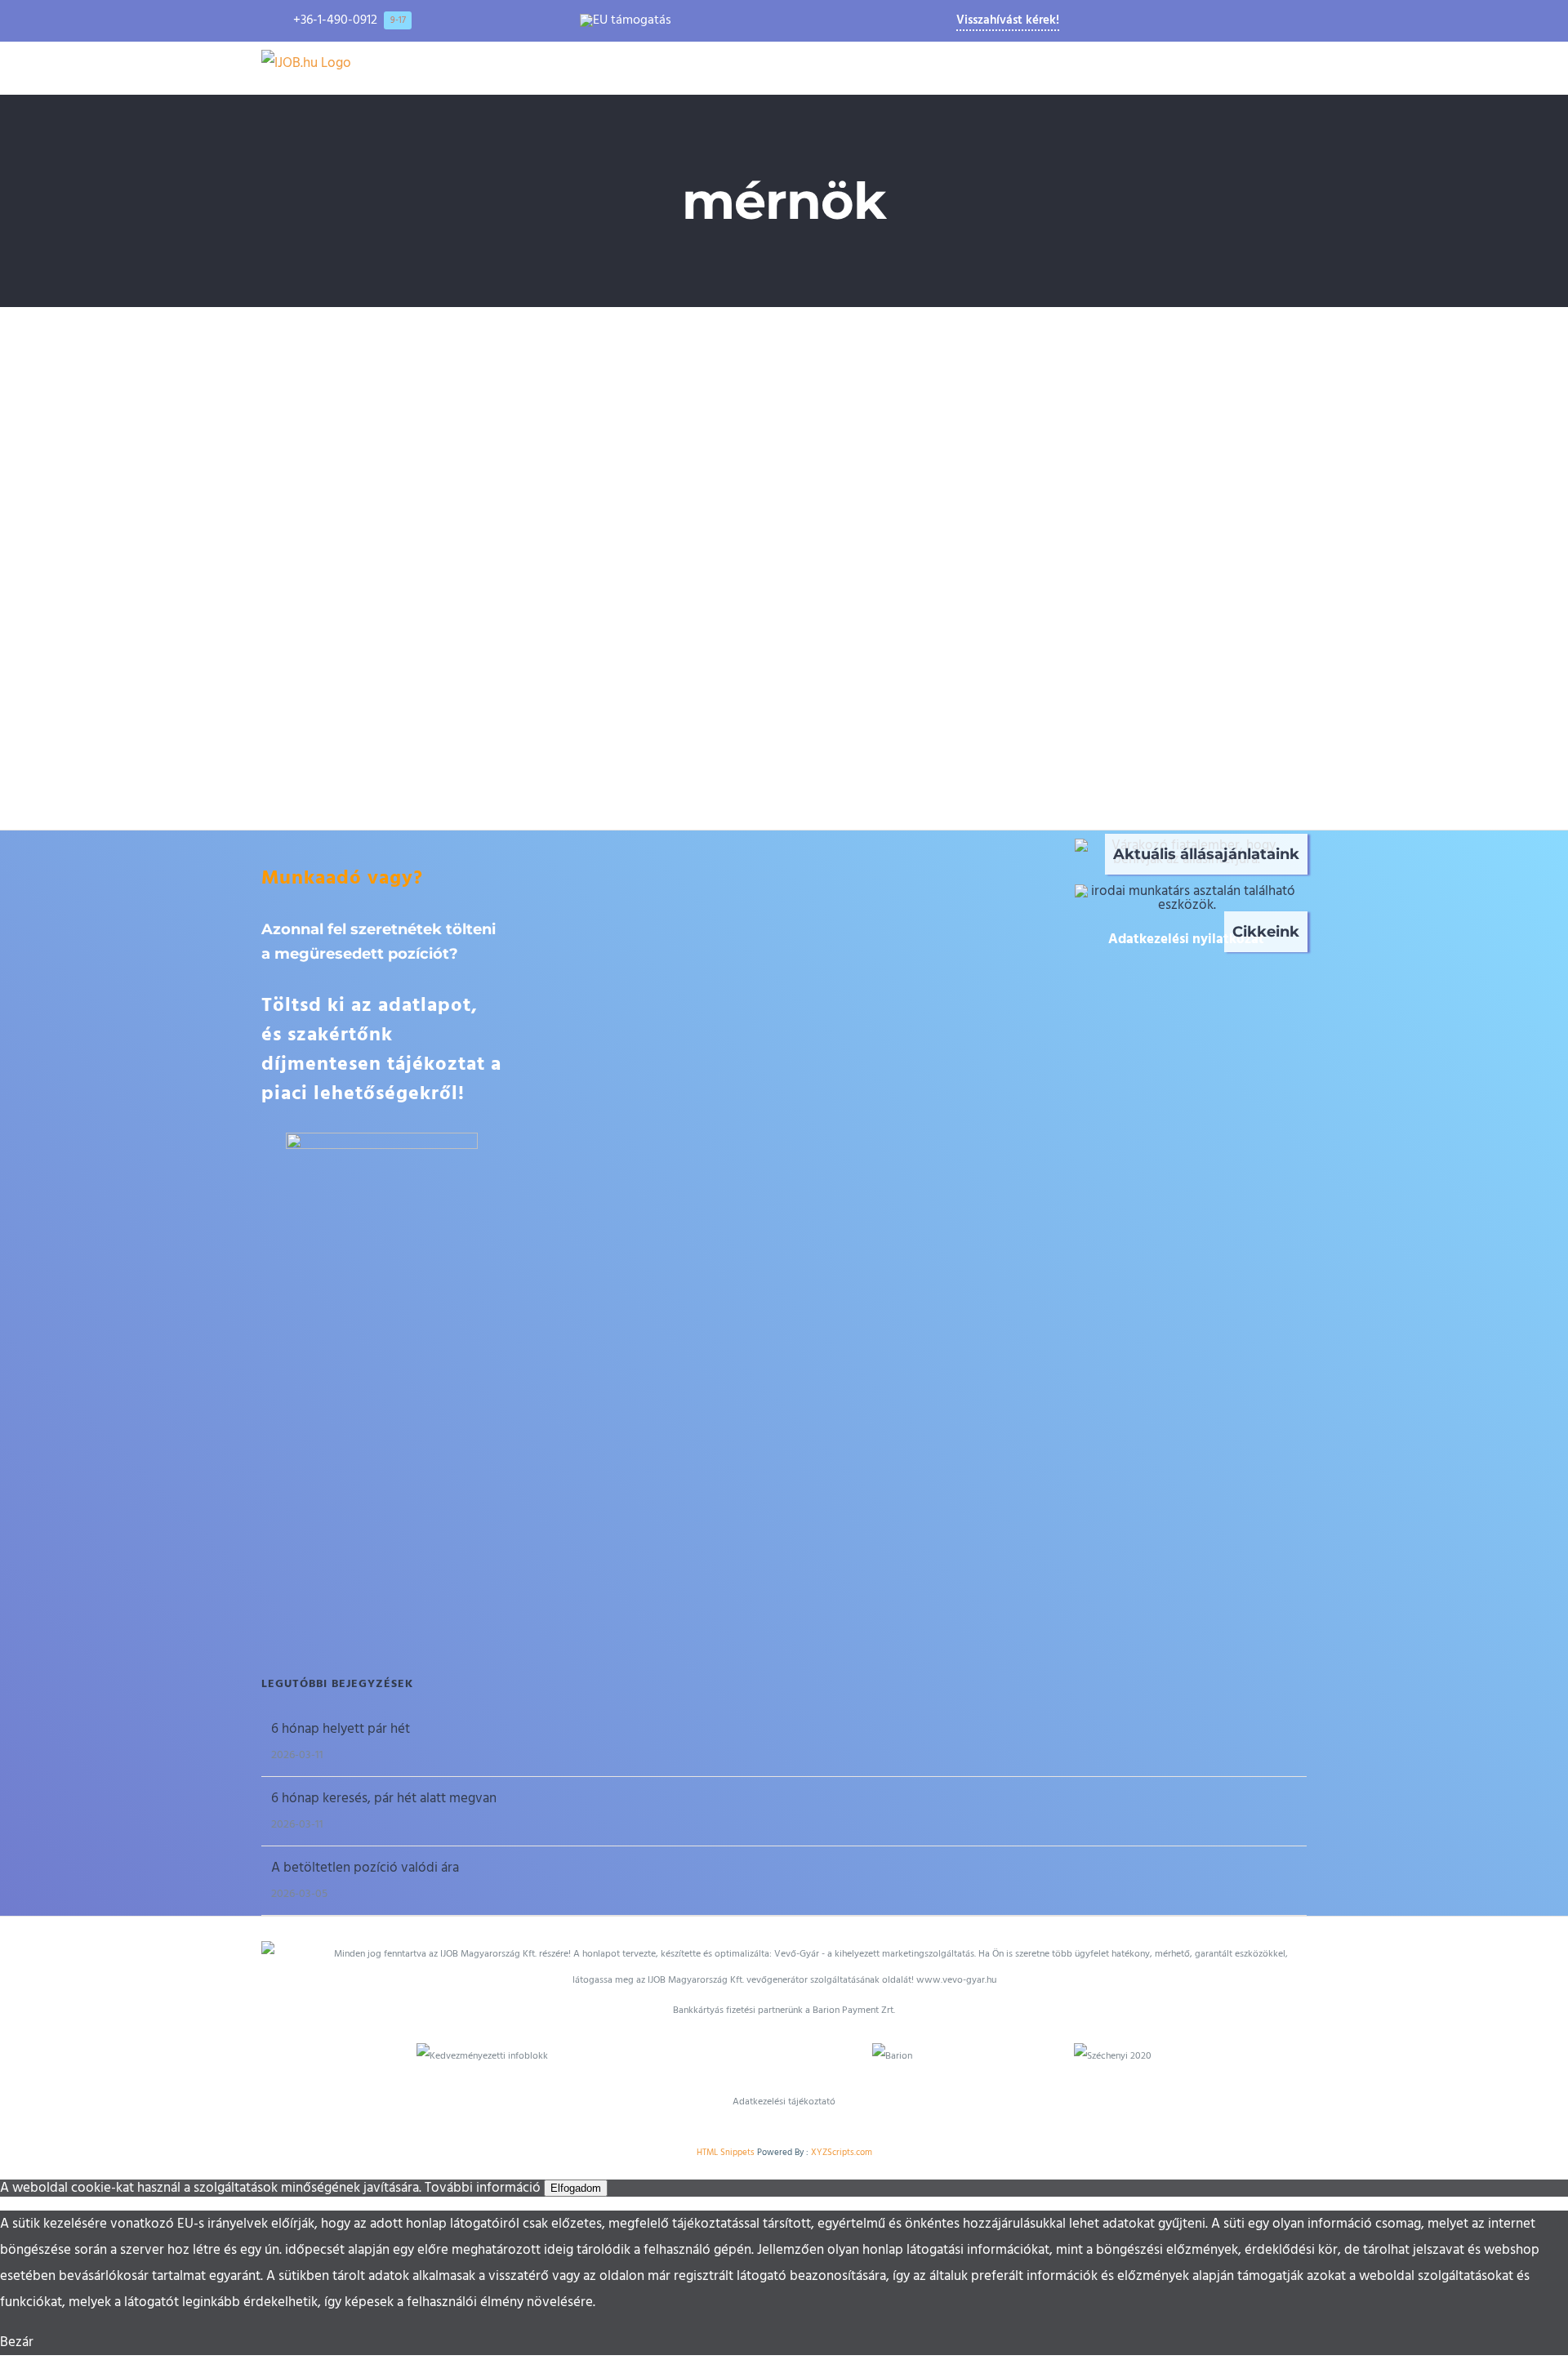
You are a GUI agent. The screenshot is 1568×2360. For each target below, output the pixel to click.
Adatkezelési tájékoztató (784, 2102)
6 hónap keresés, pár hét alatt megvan (384, 1798)
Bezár (17, 2342)
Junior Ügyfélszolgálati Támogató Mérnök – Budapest (491, 434)
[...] (471, 710)
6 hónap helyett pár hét (341, 1729)
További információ (483, 2188)
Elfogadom (576, 2188)
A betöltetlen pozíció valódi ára (365, 1868)
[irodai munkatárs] (1187, 891)
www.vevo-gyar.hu (956, 1980)
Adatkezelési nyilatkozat (1186, 939)
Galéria (539, 434)
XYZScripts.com (842, 2152)
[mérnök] (514, 434)
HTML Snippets (726, 2152)
